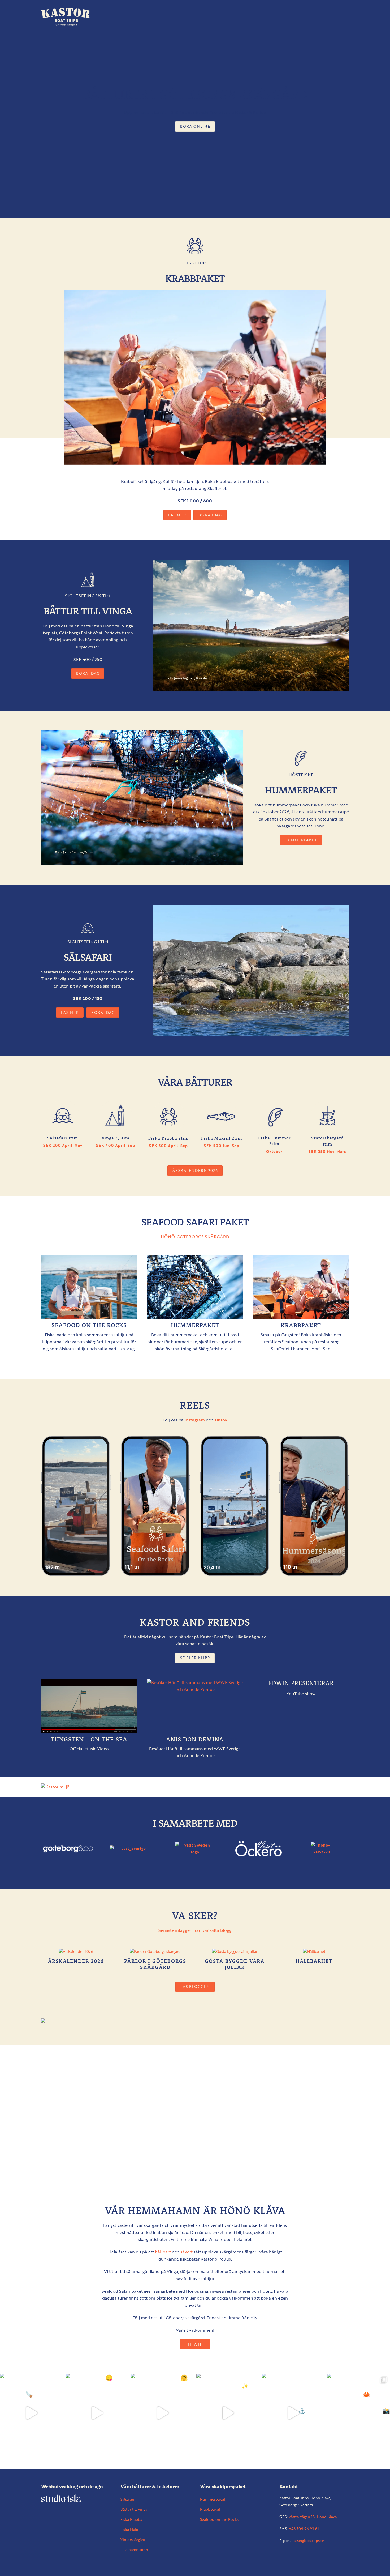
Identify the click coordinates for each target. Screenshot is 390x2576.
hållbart (163, 2252)
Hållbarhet (314, 1961)
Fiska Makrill (131, 2529)
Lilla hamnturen (134, 2550)
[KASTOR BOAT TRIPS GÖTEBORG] (66, 24)
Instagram (195, 1420)
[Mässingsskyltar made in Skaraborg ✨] (228, 2413)
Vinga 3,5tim (116, 1138)
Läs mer (177, 515)
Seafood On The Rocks (89, 1325)
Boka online (195, 126)
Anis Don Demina (195, 1739)
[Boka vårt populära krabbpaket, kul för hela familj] (359, 2413)
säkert (187, 2252)
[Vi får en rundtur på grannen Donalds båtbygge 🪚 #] (31, 2413)
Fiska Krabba (131, 2519)
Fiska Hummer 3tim (274, 1141)
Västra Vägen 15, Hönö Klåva (313, 2517)
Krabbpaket (301, 1325)
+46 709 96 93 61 (304, 2529)
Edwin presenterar (301, 1683)
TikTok (221, 1420)
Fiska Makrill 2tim (222, 1138)
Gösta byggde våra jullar (235, 1964)
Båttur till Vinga (134, 2509)
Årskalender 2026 (76, 1961)
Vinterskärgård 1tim (327, 1141)
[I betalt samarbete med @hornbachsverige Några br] (293, 2413)
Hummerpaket (301, 840)
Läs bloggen (195, 1986)
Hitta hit (195, 2344)
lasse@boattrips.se (308, 2541)
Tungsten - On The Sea (89, 1739)
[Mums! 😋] (97, 2413)
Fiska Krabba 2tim (168, 1138)
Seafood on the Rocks (219, 2519)
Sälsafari (127, 2499)
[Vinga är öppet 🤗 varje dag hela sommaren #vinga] (162, 2413)
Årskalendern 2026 (195, 1170)
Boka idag (210, 515)
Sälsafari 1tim (63, 1138)
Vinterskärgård (133, 2539)
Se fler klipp (195, 1658)
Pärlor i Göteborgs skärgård (155, 1964)
